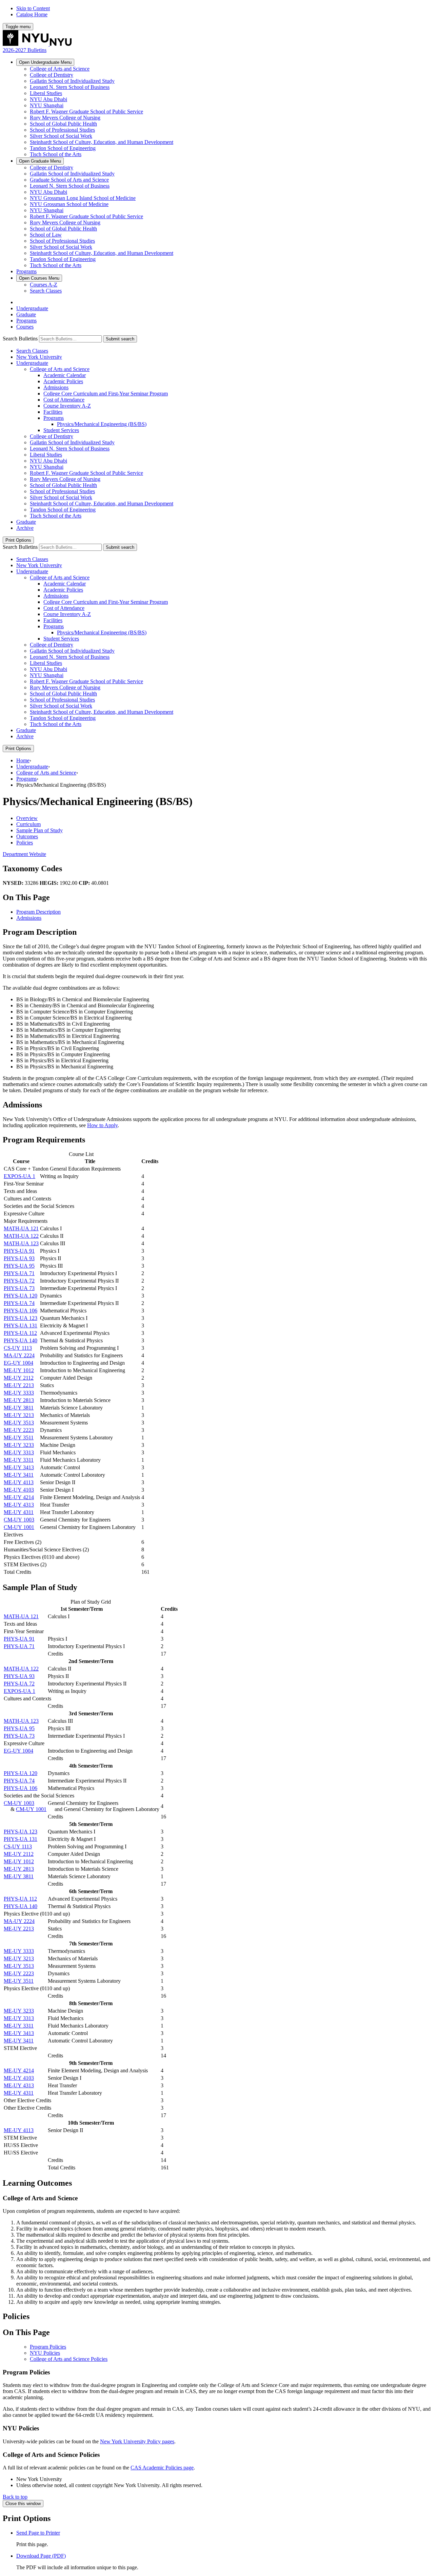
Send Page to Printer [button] (38, 2533)
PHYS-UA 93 (19, 1258)
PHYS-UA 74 (19, 1303)
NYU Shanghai (47, 105)
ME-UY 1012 (19, 1370)
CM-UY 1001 (19, 1527)
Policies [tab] (25, 843)
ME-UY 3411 (19, 1475)
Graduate (40, 161)
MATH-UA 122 (21, 1236)
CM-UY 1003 (19, 1520)
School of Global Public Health (63, 124)
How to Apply (102, 1125)
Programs (26, 271)
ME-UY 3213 (19, 1415)
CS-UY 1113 (18, 1348)
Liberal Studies (46, 93)
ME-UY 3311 (19, 1460)
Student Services (61, 430)
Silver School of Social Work (61, 136)
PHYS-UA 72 (19, 1281)
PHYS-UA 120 (21, 1296)
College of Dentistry (52, 75)
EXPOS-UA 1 (19, 1176)
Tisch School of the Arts (56, 154)
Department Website (24, 854)
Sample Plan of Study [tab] (40, 830)
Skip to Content (33, 8)
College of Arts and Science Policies (69, 2359)
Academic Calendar (65, 375)
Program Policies (48, 2347)
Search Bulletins (20, 339)
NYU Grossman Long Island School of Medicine (83, 198)
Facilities (53, 412)
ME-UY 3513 (19, 1423)
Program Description (38, 912)
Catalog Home (32, 14)
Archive (25, 528)
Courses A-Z (44, 285)
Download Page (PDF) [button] (41, 2556)
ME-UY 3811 (19, 1408)
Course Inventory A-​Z (67, 406)
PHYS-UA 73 (19, 1288)
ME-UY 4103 (19, 1490)
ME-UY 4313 (19, 1505)
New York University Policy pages (137, 2441)
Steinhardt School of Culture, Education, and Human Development (102, 142)
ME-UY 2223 (19, 1430)
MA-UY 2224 (19, 1355)
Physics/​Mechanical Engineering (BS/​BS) (102, 424)
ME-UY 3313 (19, 1452)
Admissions (56, 387)
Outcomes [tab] (27, 836)
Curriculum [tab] (28, 824)
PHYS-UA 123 (21, 1318)
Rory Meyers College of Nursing (65, 118)
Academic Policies (63, 381)
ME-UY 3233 (19, 1445)
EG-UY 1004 (18, 1363)
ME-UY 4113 (19, 1482)
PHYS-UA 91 (19, 1251)
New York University (39, 357)
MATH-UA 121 (21, 1228)
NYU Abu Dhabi (48, 99)
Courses (39, 278)
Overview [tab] (27, 818)
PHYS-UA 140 (21, 1340)
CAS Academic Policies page (162, 2468)
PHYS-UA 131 (21, 1326)
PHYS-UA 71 (19, 1273)
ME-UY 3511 (19, 1438)
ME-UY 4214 (19, 1497)
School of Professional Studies (62, 130)
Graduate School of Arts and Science (69, 180)
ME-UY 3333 (19, 1393)
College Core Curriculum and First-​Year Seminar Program (106, 394)
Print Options (18, 540)
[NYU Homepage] (37, 44)
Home (23, 760)
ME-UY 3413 (19, 1467)
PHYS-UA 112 (20, 1333)
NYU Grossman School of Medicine (69, 204)
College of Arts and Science (60, 69)
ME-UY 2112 (19, 1378)
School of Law (46, 235)
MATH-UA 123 (21, 1243)
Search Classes (46, 291)
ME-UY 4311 (19, 1512)
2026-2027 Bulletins (25, 50)
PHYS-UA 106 (21, 1311)
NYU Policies (45, 2353)
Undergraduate (45, 62)
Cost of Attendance (64, 400)
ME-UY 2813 (19, 1400)
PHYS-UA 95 (19, 1266)
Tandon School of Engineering (63, 148)
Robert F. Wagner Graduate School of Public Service (86, 111)
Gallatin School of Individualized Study (72, 81)
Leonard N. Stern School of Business (70, 87)
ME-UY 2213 (19, 1385)
